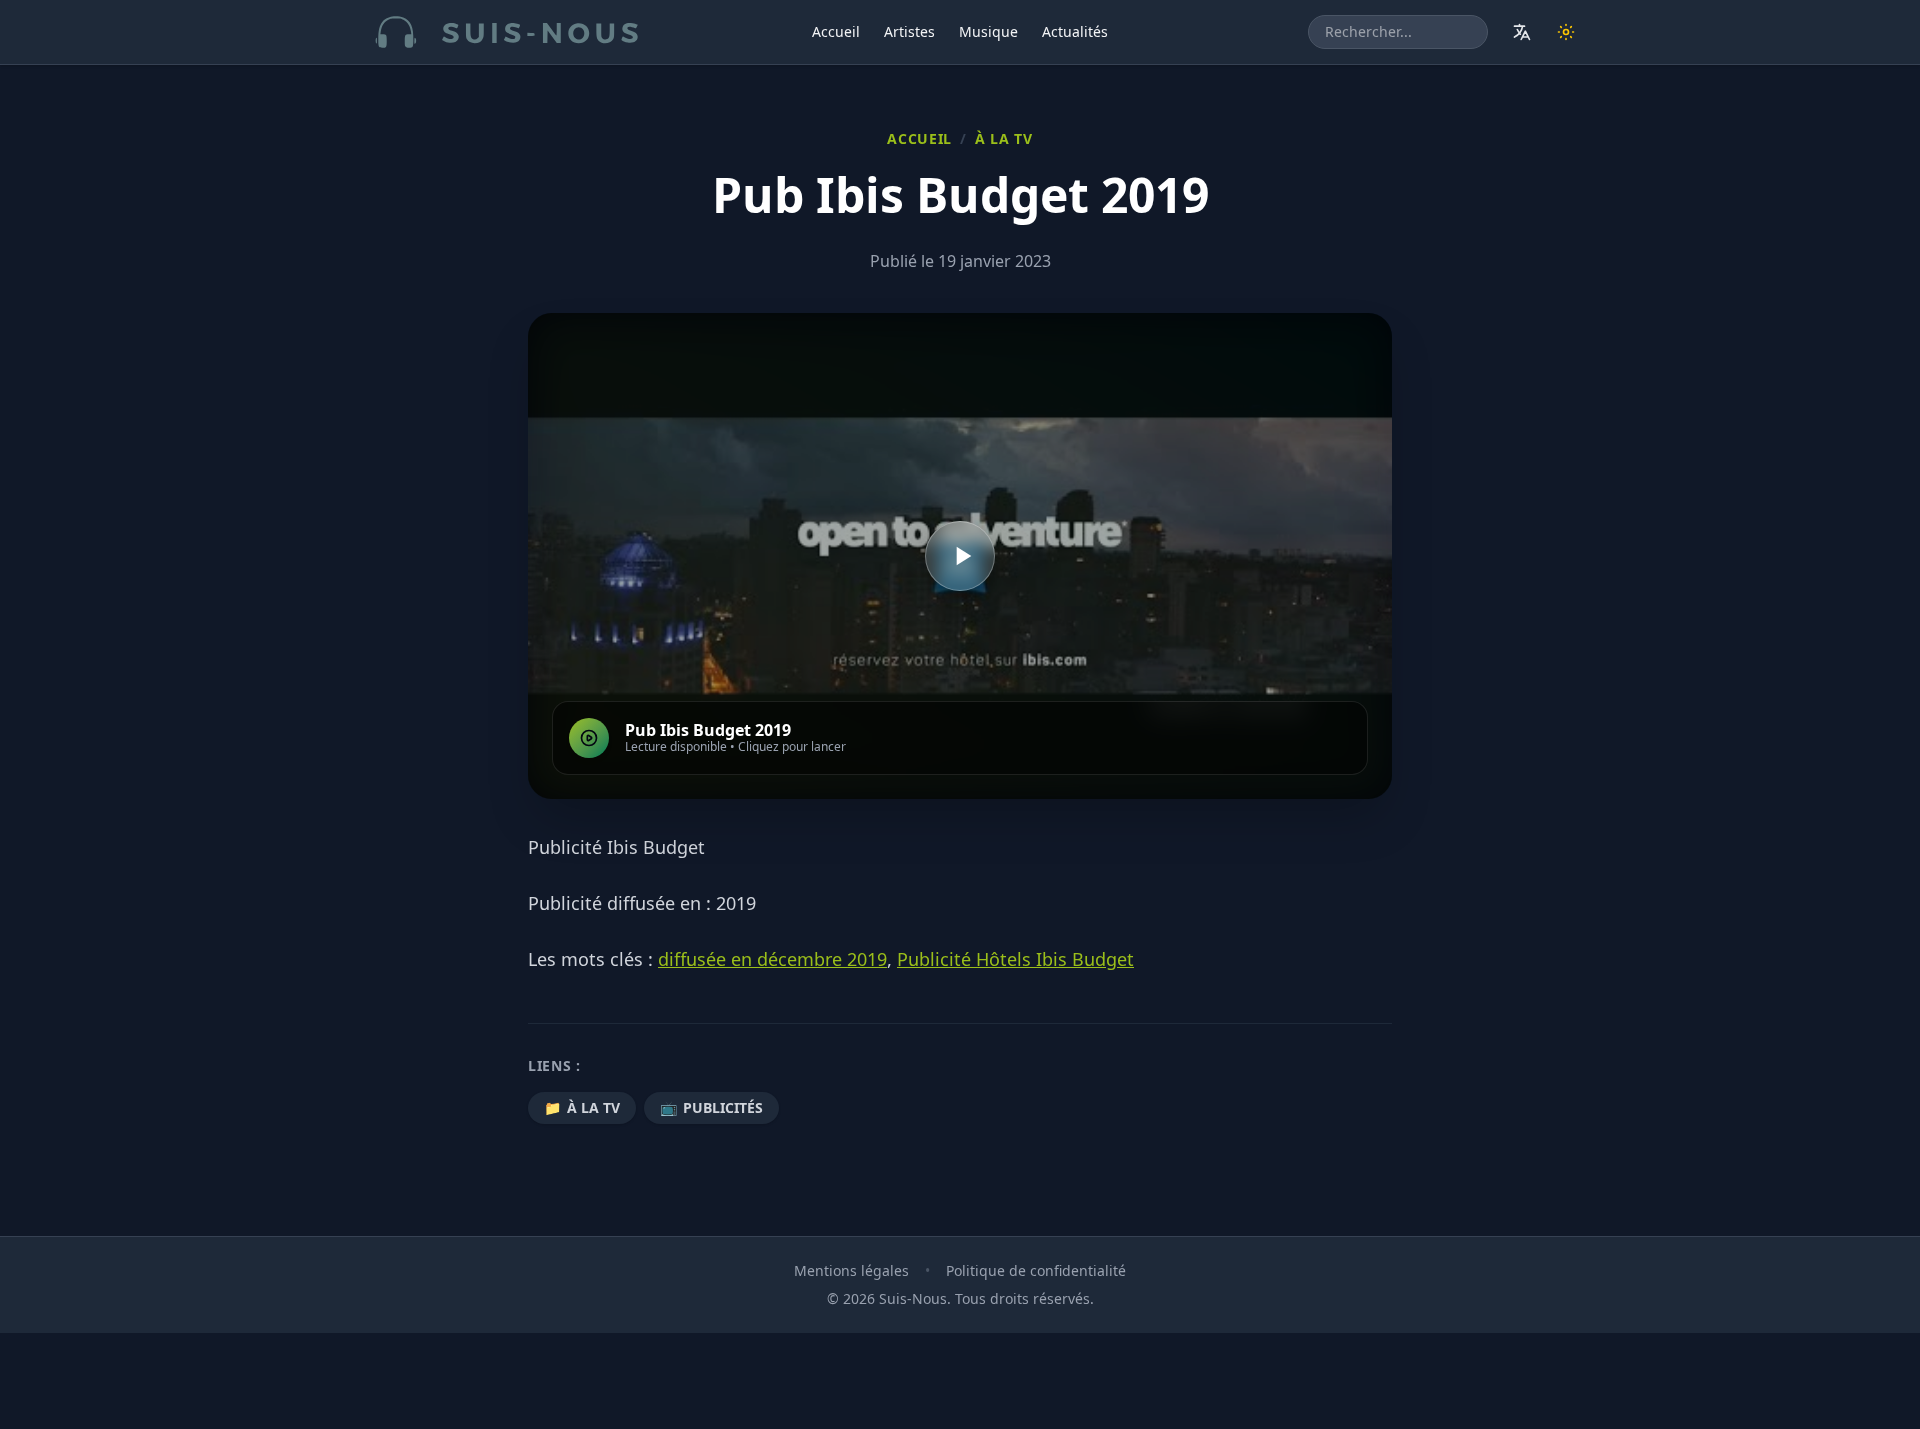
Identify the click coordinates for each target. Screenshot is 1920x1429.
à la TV (1004, 138)
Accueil (836, 31)
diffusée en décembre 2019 (772, 959)
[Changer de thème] (1566, 32)
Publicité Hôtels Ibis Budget (1015, 959)
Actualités (1075, 31)
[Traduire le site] (1522, 32)
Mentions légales (851, 1270)
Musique (988, 31)
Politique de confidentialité (1036, 1270)
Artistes (909, 31)
